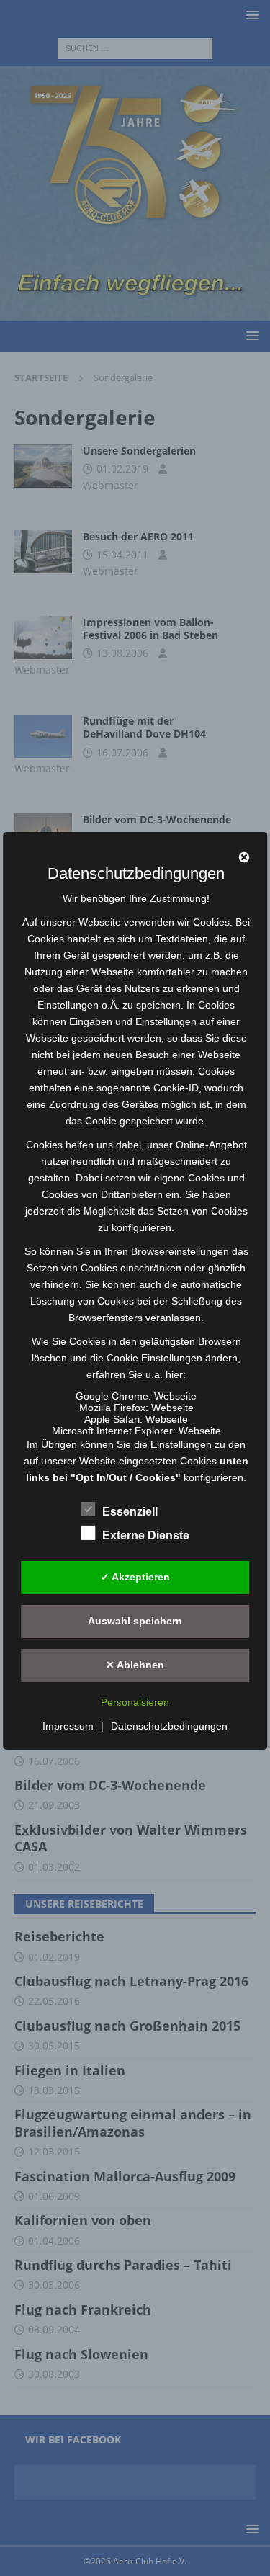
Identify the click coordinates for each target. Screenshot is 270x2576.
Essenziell (130, 1512)
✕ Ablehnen (135, 1665)
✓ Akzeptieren (135, 1577)
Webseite (175, 1396)
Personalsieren (135, 1702)
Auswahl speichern (135, 1621)
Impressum (68, 1726)
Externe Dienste (146, 1535)
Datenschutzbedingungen (169, 1726)
